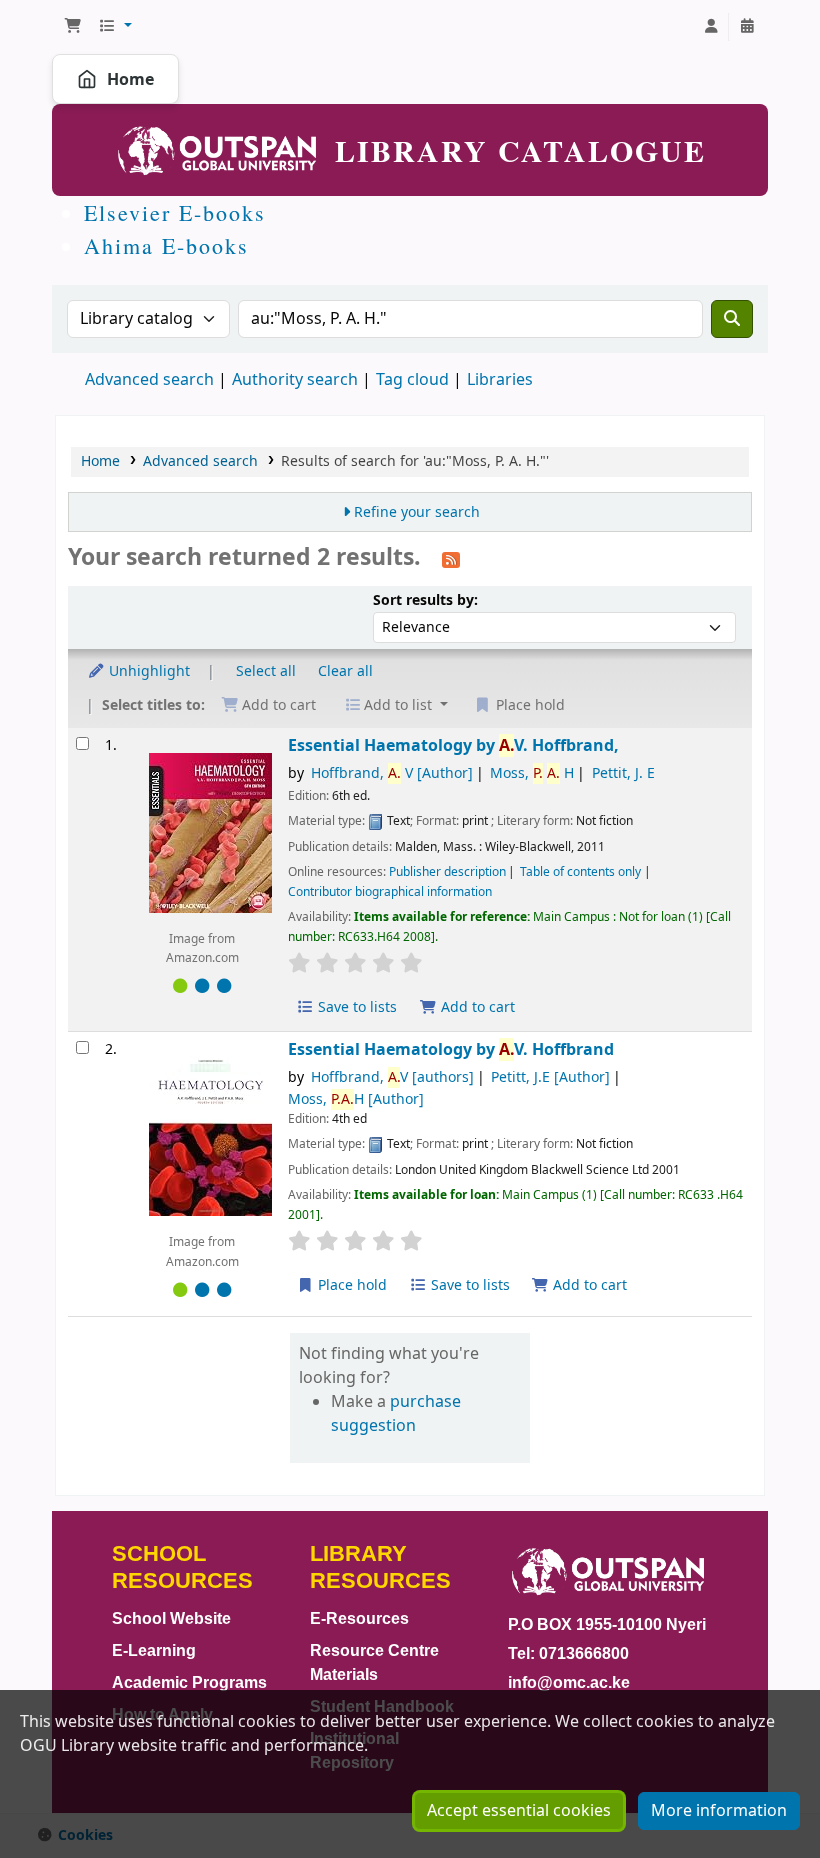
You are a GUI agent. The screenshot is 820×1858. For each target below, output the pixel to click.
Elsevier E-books (175, 212)
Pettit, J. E (623, 773)
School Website (171, 1618)
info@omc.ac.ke (569, 1682)
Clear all (345, 671)
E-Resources (359, 1618)
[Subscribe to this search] (451, 559)
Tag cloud (412, 380)
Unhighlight (147, 671)
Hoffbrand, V (392, 773)
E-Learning (154, 1650)
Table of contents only (580, 872)
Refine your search (417, 512)
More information (719, 1811)
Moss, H (532, 773)
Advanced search (149, 380)
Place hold (350, 1285)
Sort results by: (425, 600)
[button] (73, 27)
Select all (266, 671)
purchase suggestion (396, 1414)
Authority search (295, 380)
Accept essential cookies (519, 1811)
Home (130, 79)
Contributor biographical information (390, 892)
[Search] (732, 319)
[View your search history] (747, 27)
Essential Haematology (453, 745)
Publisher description (447, 872)
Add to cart (476, 1007)
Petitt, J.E (550, 1077)
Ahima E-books (166, 245)
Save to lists (355, 1007)
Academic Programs (189, 1682)
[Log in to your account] (711, 27)
